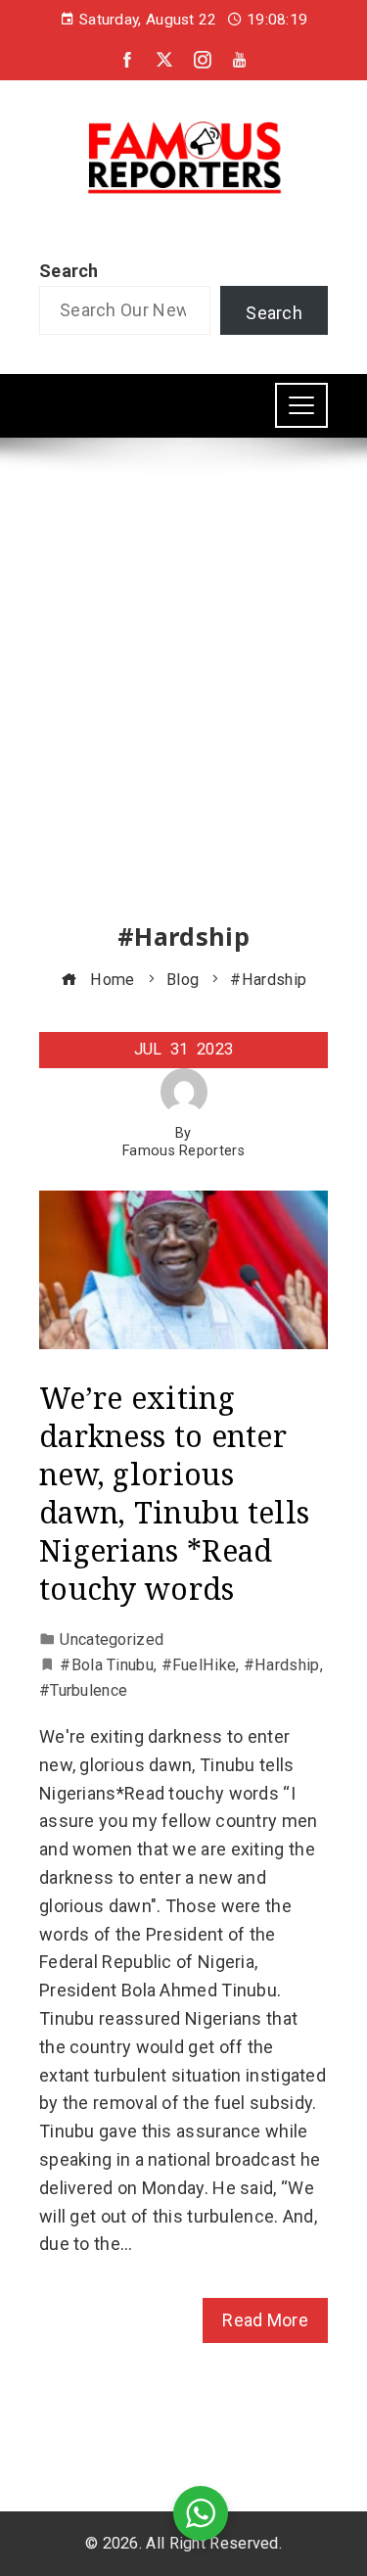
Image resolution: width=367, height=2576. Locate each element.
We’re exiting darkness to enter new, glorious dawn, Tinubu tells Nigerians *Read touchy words (174, 1493)
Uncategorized (112, 1639)
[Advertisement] (183, 698)
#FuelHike (199, 1665)
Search (69, 271)
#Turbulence (83, 1690)
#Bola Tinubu (107, 1665)
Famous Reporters (183, 1151)
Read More (265, 2320)
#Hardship (282, 1665)
